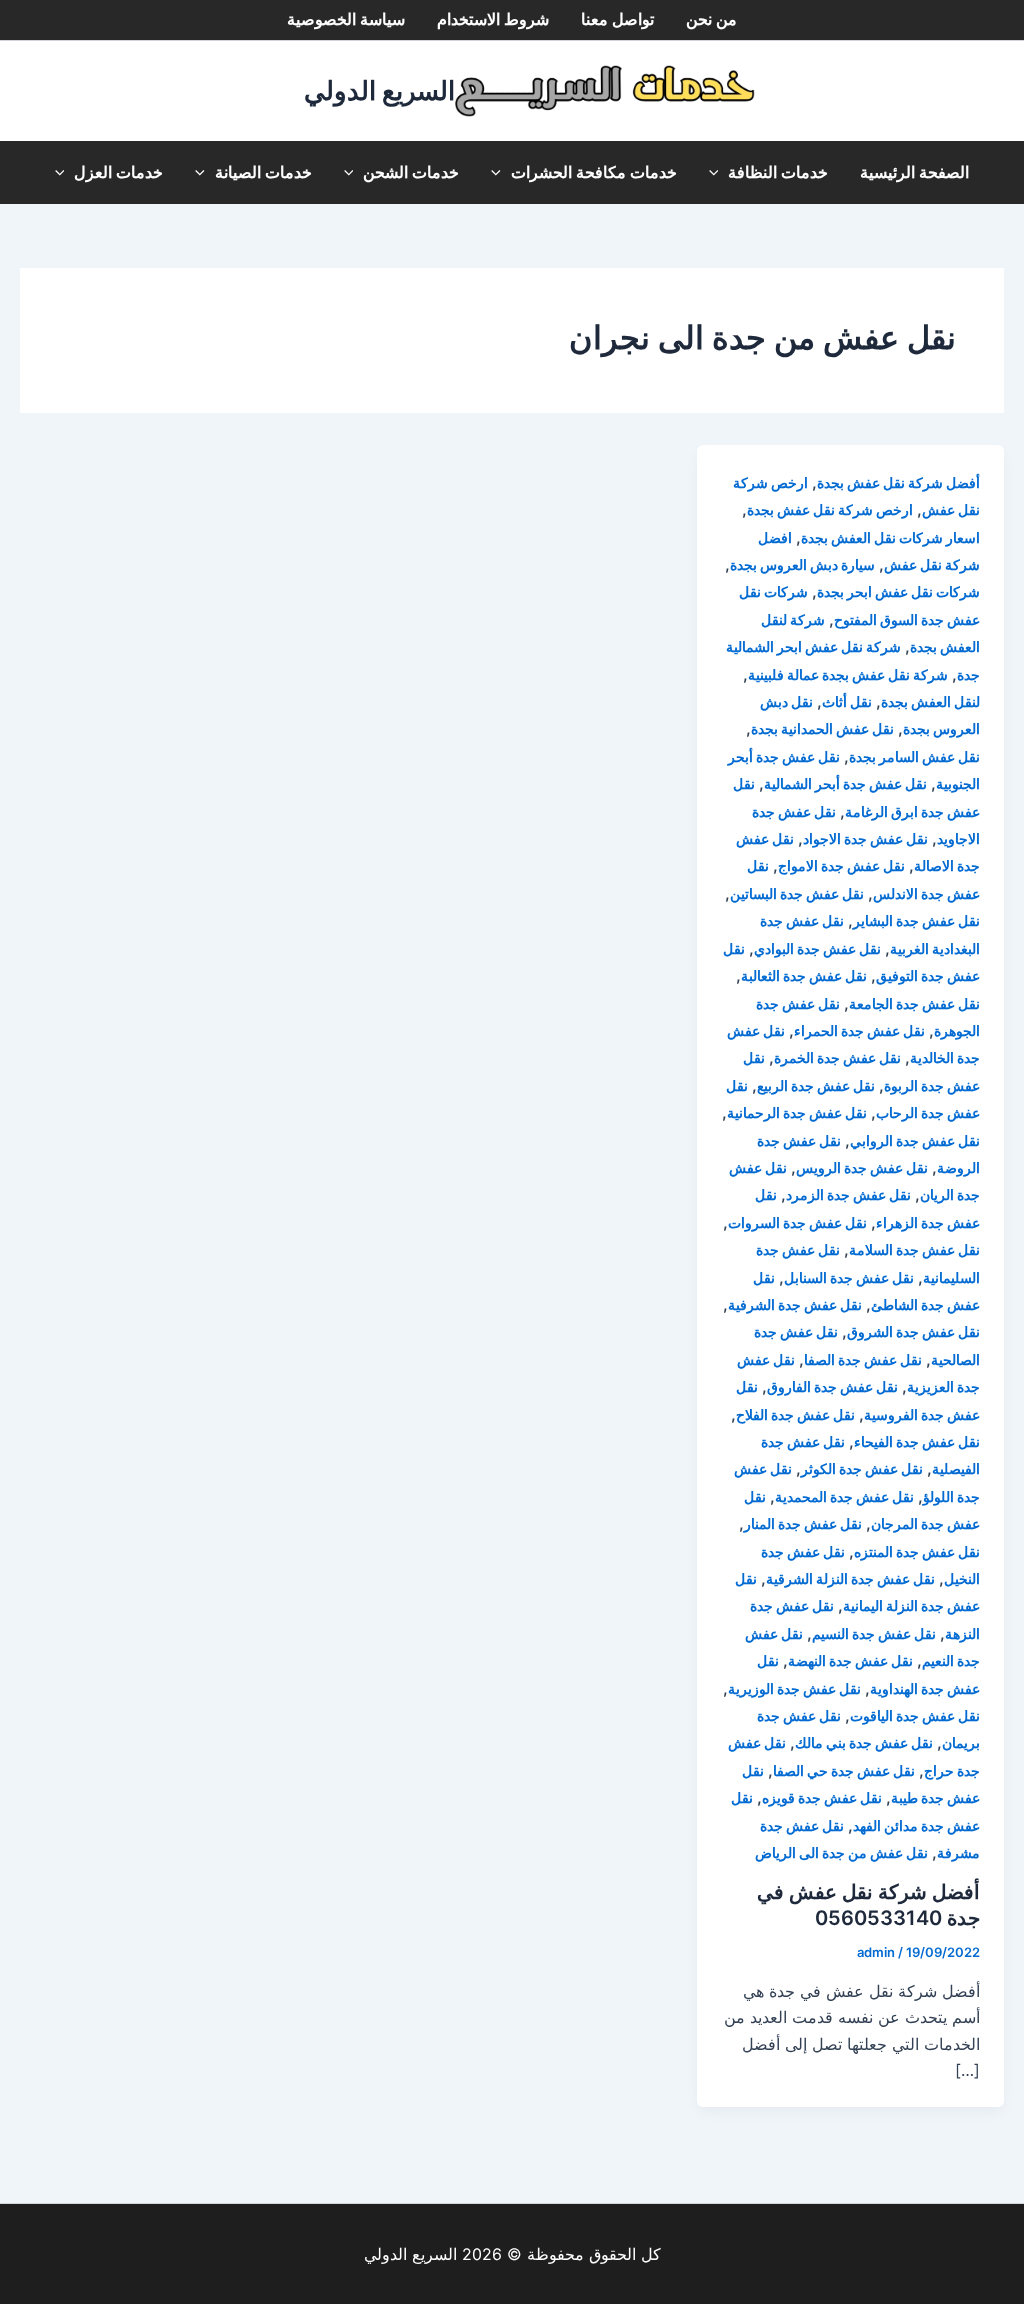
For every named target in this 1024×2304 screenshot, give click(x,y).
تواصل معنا (617, 19)
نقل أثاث (847, 701)
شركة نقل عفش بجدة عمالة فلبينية (848, 674)
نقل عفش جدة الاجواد (865, 838)
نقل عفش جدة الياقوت (915, 1715)
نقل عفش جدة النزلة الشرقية (850, 1578)
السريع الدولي (379, 90)
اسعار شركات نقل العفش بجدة (890, 537)
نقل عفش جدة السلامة (914, 1249)
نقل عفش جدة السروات (797, 1222)
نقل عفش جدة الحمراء (859, 1030)
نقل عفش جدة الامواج (841, 865)
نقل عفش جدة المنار (803, 1523)
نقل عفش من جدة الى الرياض (841, 1852)
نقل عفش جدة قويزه (822, 1797)
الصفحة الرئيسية (914, 172)
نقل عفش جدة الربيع (816, 1085)
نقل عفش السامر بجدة (914, 756)
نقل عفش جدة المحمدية (844, 1496)
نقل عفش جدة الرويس (862, 1167)
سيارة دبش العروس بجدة (802, 564)
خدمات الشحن (411, 172)
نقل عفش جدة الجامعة (914, 1003)
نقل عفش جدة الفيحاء (917, 1441)
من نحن (711, 19)
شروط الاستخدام (493, 19)
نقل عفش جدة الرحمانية (797, 1112)
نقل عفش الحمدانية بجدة (822, 728)
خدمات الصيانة (263, 172)
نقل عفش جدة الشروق (913, 1331)
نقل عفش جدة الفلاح (795, 1414)
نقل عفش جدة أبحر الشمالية (845, 783)
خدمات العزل (118, 172)
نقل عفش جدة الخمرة (837, 1057)
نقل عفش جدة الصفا (863, 1359)
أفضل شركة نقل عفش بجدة (898, 482)
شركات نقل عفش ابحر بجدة (898, 591)
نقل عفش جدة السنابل (849, 1277)
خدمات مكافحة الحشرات (594, 172)
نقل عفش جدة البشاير (916, 920)
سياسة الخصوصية (346, 19)
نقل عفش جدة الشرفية (795, 1304)
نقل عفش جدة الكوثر (862, 1468)
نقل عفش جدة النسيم (874, 1633)
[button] (719, 172)
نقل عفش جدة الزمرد (848, 1194)
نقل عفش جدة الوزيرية (794, 1688)
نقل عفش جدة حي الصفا (844, 1770)
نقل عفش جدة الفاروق (832, 1386)
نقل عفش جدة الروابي (915, 1140)
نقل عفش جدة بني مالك (864, 1742)
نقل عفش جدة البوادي (817, 948)
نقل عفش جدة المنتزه (917, 1551)
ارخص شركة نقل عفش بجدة (830, 509)
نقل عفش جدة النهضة (850, 1660)
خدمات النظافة (778, 172)
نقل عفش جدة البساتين (797, 893)
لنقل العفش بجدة (930, 701)
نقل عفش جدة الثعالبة (804, 975)
